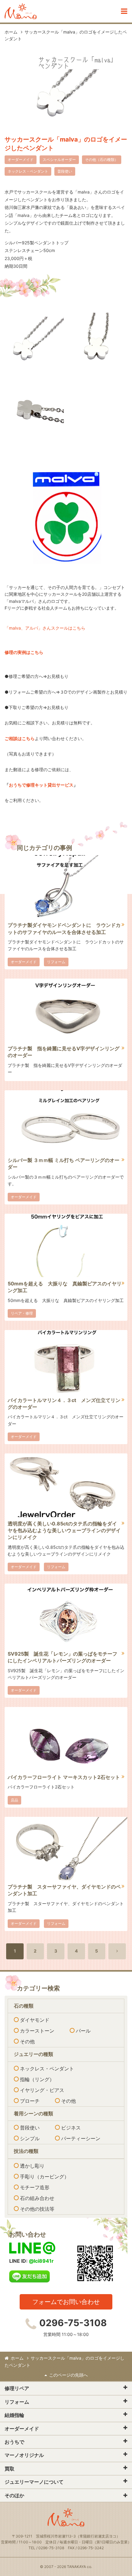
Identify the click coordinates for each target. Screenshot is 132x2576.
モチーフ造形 (35, 2187)
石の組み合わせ (37, 2198)
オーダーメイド (21, 160)
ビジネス (71, 2128)
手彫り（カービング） (45, 2177)
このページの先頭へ (68, 2375)
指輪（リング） (37, 2079)
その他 (27, 2041)
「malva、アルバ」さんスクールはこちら (45, 628)
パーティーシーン (81, 2138)
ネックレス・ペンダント (28, 171)
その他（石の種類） (102, 160)
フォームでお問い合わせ (66, 2302)
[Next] (117, 1951)
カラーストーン (37, 2031)
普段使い (65, 171)
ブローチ (30, 2101)
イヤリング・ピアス (42, 2090)
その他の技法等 (37, 2209)
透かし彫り (32, 2166)
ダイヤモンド (35, 2020)
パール (83, 2031)
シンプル (30, 2138)
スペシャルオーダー (59, 160)
